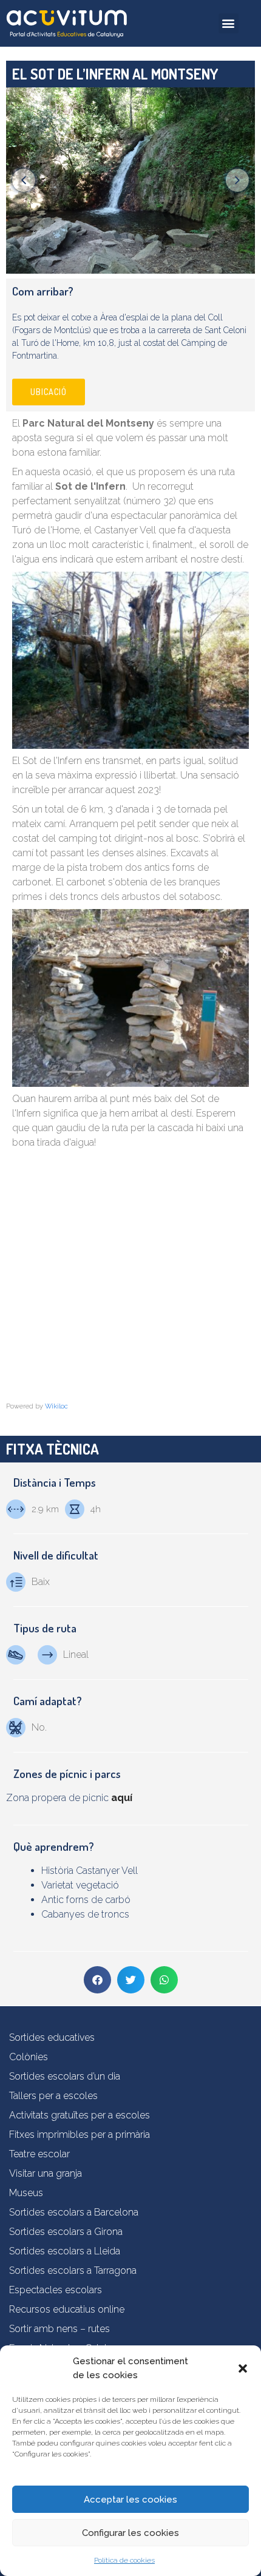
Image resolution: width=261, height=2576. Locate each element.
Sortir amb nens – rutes (59, 2329)
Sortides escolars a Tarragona (73, 2270)
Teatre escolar (39, 2154)
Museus (26, 2193)
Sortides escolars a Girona (66, 2232)
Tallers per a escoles (53, 2096)
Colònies (29, 2057)
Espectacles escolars (56, 2290)
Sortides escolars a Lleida (65, 2251)
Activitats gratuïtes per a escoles (80, 2115)
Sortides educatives (52, 2037)
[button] (243, 2368)
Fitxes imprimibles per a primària (80, 2135)
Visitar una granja (46, 2173)
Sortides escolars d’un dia (65, 2076)
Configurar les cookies (130, 2533)
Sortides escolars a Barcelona (74, 2212)
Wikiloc (56, 1406)
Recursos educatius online (67, 2309)
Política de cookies (124, 2560)
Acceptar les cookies (130, 2500)
